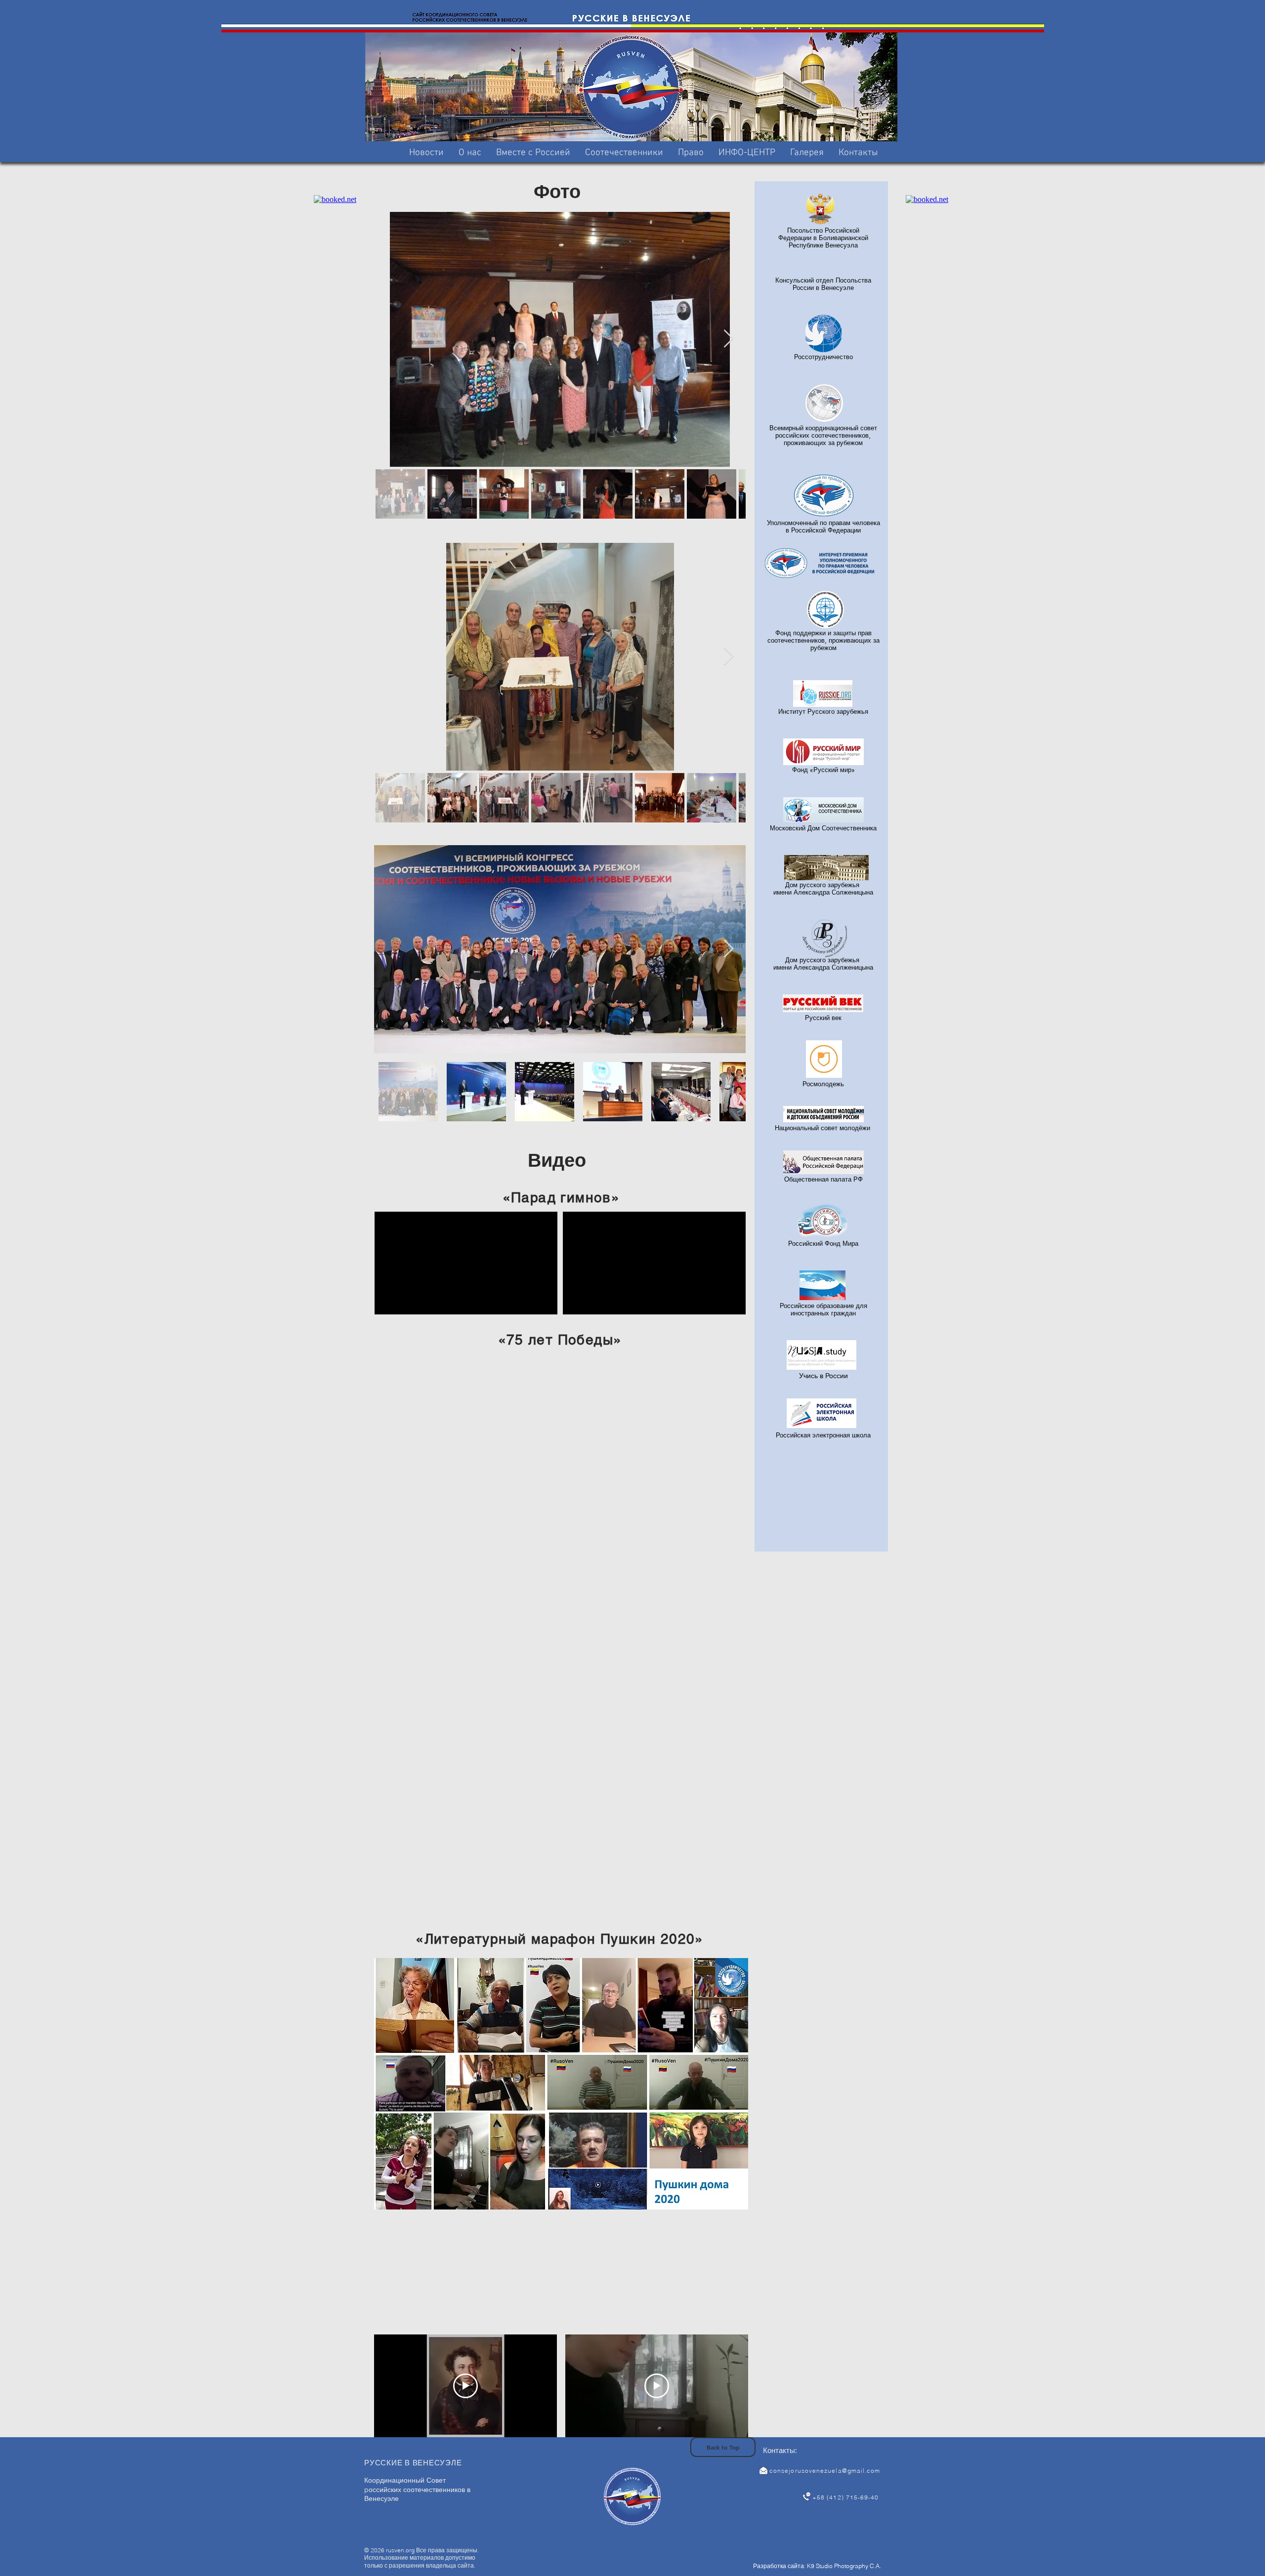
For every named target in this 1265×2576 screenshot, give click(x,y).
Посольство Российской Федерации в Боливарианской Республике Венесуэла (823, 238)
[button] (533, 153)
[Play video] (465, 2386)
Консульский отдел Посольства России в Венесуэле (823, 284)
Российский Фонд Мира (823, 1243)
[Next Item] (729, 339)
